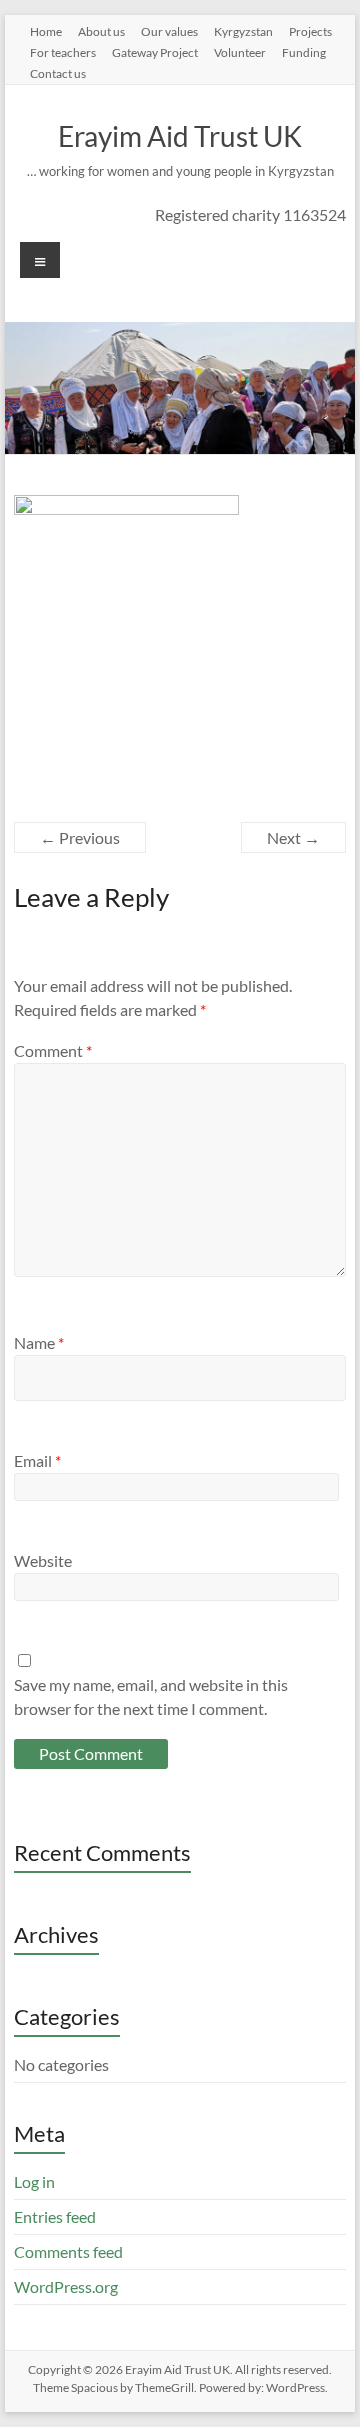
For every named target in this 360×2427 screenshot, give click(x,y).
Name (39, 1342)
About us (101, 31)
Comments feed (68, 2251)
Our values (169, 31)
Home (46, 31)
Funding (304, 52)
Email (37, 1460)
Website (43, 1560)
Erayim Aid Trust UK (180, 136)
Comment (53, 1050)
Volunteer (240, 52)
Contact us (58, 73)
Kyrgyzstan (243, 31)
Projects (310, 31)
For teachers (63, 52)
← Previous (80, 837)
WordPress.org (66, 2286)
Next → (293, 837)
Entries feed (55, 2216)
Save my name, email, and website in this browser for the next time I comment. (151, 1696)
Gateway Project (155, 52)
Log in (34, 2181)
